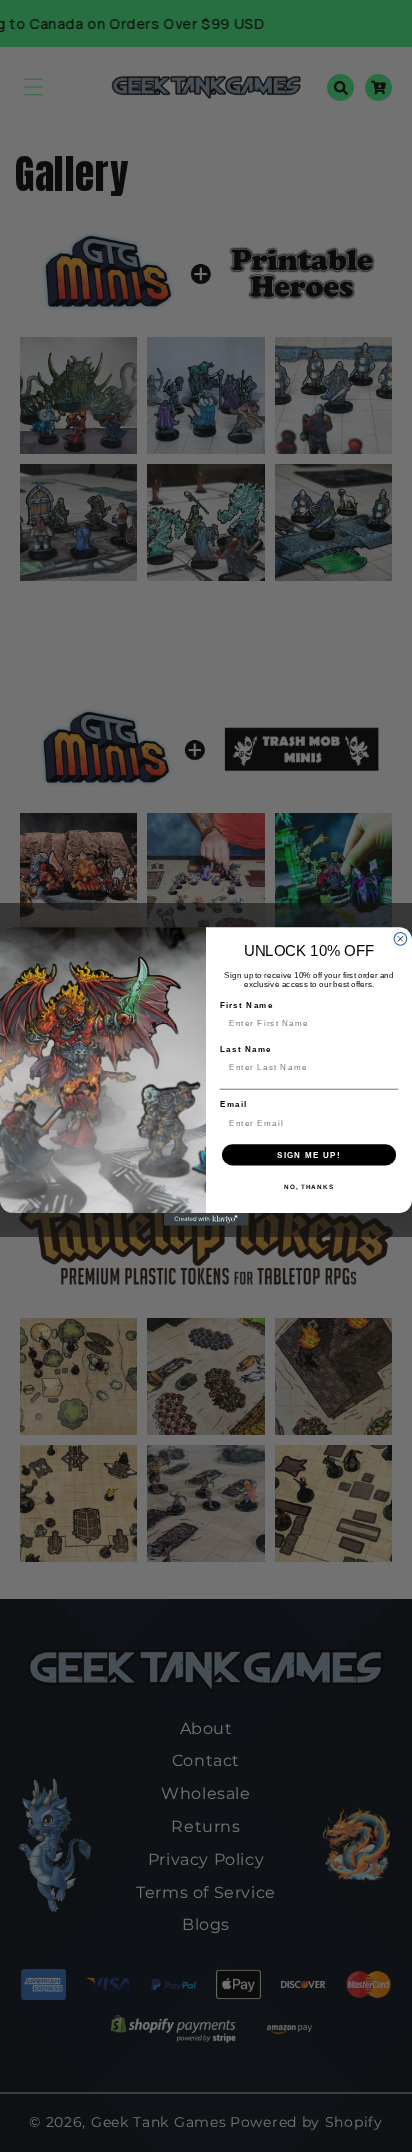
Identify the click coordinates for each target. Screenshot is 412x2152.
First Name (247, 1004)
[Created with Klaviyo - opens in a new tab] (206, 1218)
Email (233, 1103)
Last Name (246, 1048)
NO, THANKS (309, 1185)
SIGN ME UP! (309, 1154)
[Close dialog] (400, 938)
